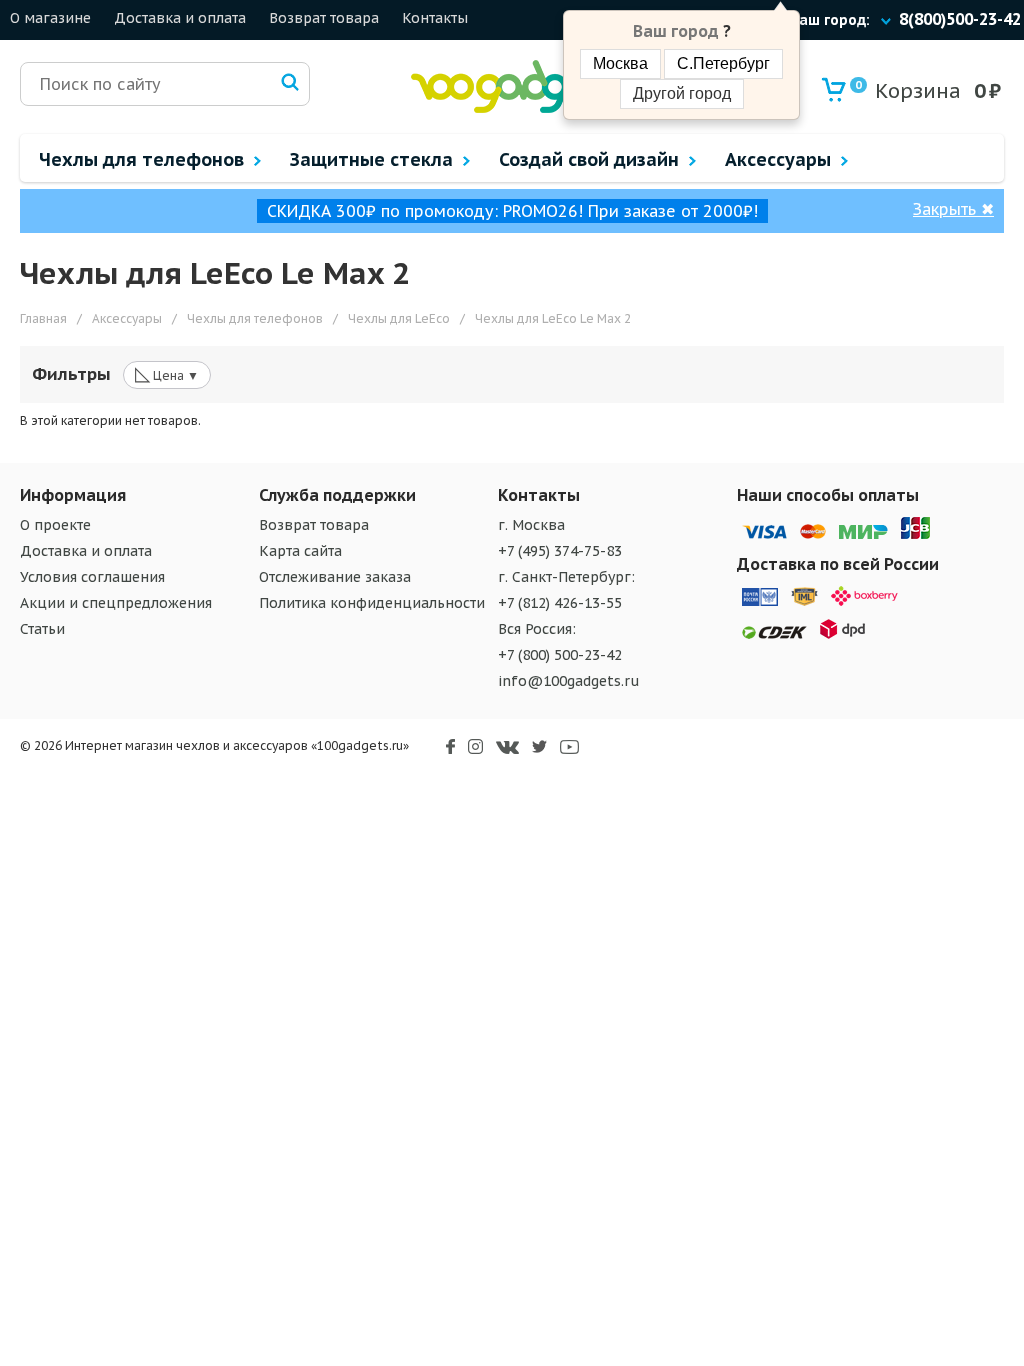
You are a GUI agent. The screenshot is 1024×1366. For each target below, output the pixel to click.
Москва (620, 63)
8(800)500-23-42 (960, 19)
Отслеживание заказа (335, 577)
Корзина (908, 91)
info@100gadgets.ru (569, 681)
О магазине (50, 18)
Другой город (682, 93)
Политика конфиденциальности (372, 603)
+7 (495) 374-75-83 (560, 551)
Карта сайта (300, 551)
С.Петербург (723, 63)
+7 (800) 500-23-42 (560, 655)
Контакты (435, 18)
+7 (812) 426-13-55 (560, 603)
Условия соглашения (92, 577)
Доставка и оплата (180, 18)
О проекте (55, 525)
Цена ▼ (167, 374)
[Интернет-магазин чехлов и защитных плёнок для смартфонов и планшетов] (515, 108)
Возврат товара (324, 18)
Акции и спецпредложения (116, 603)
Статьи (42, 629)
